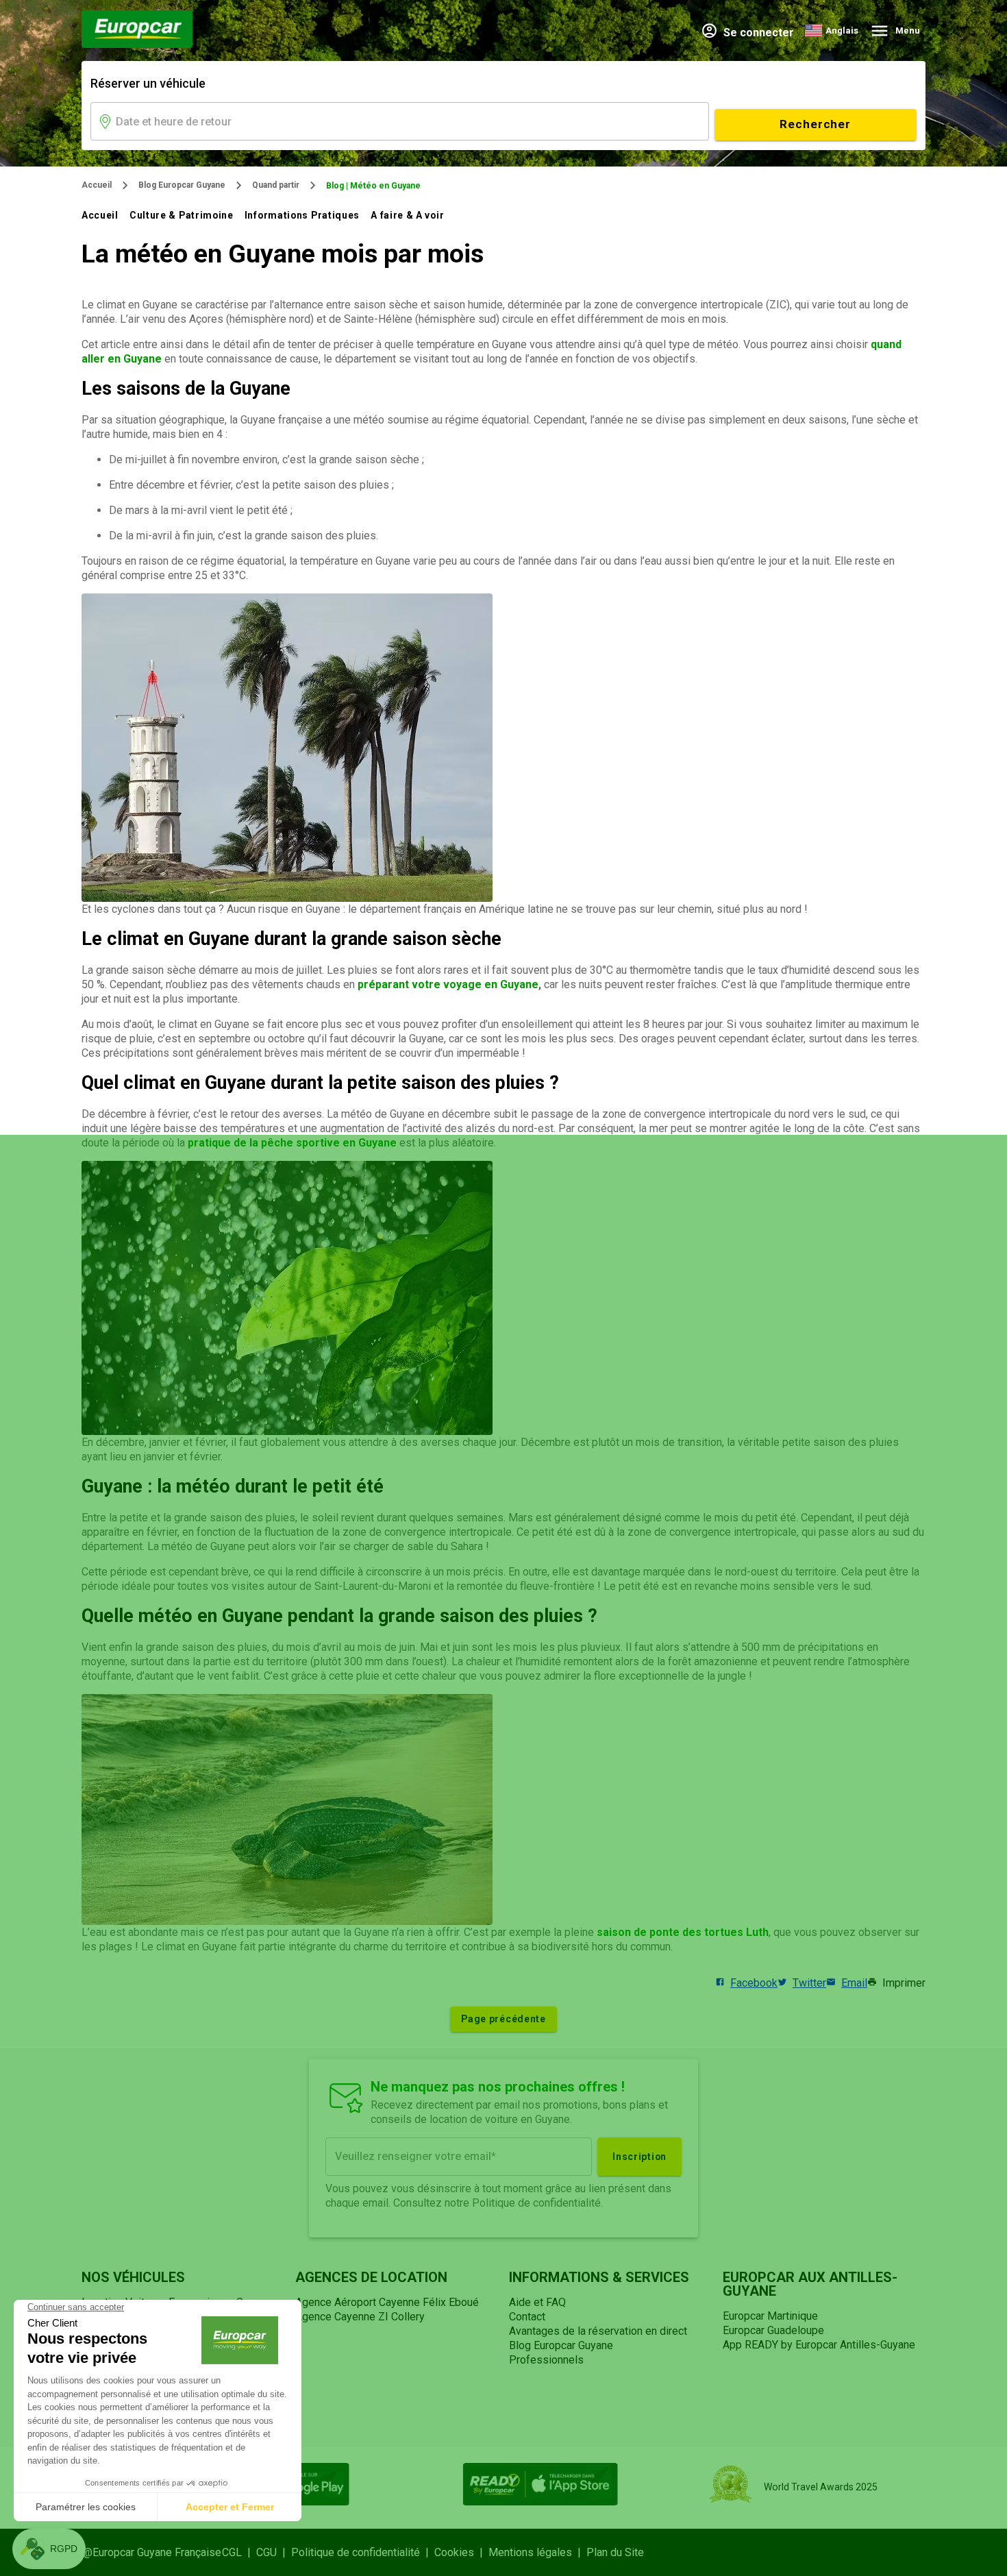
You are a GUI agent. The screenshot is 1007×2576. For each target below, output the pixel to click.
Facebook (754, 1983)
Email (854, 1983)
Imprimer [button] (904, 1983)
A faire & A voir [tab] (407, 215)
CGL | (239, 2552)
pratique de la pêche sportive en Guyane (292, 1143)
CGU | (274, 2552)
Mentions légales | (537, 2552)
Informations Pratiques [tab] (302, 215)
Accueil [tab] (100, 215)
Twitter (809, 1983)
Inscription (639, 2157)
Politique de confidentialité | (363, 2552)
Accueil (97, 185)
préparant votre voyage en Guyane (448, 984)
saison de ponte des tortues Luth (683, 1932)
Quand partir (276, 185)
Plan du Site (615, 2552)
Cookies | (461, 2552)
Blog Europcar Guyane (182, 185)
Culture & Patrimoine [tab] (182, 215)
